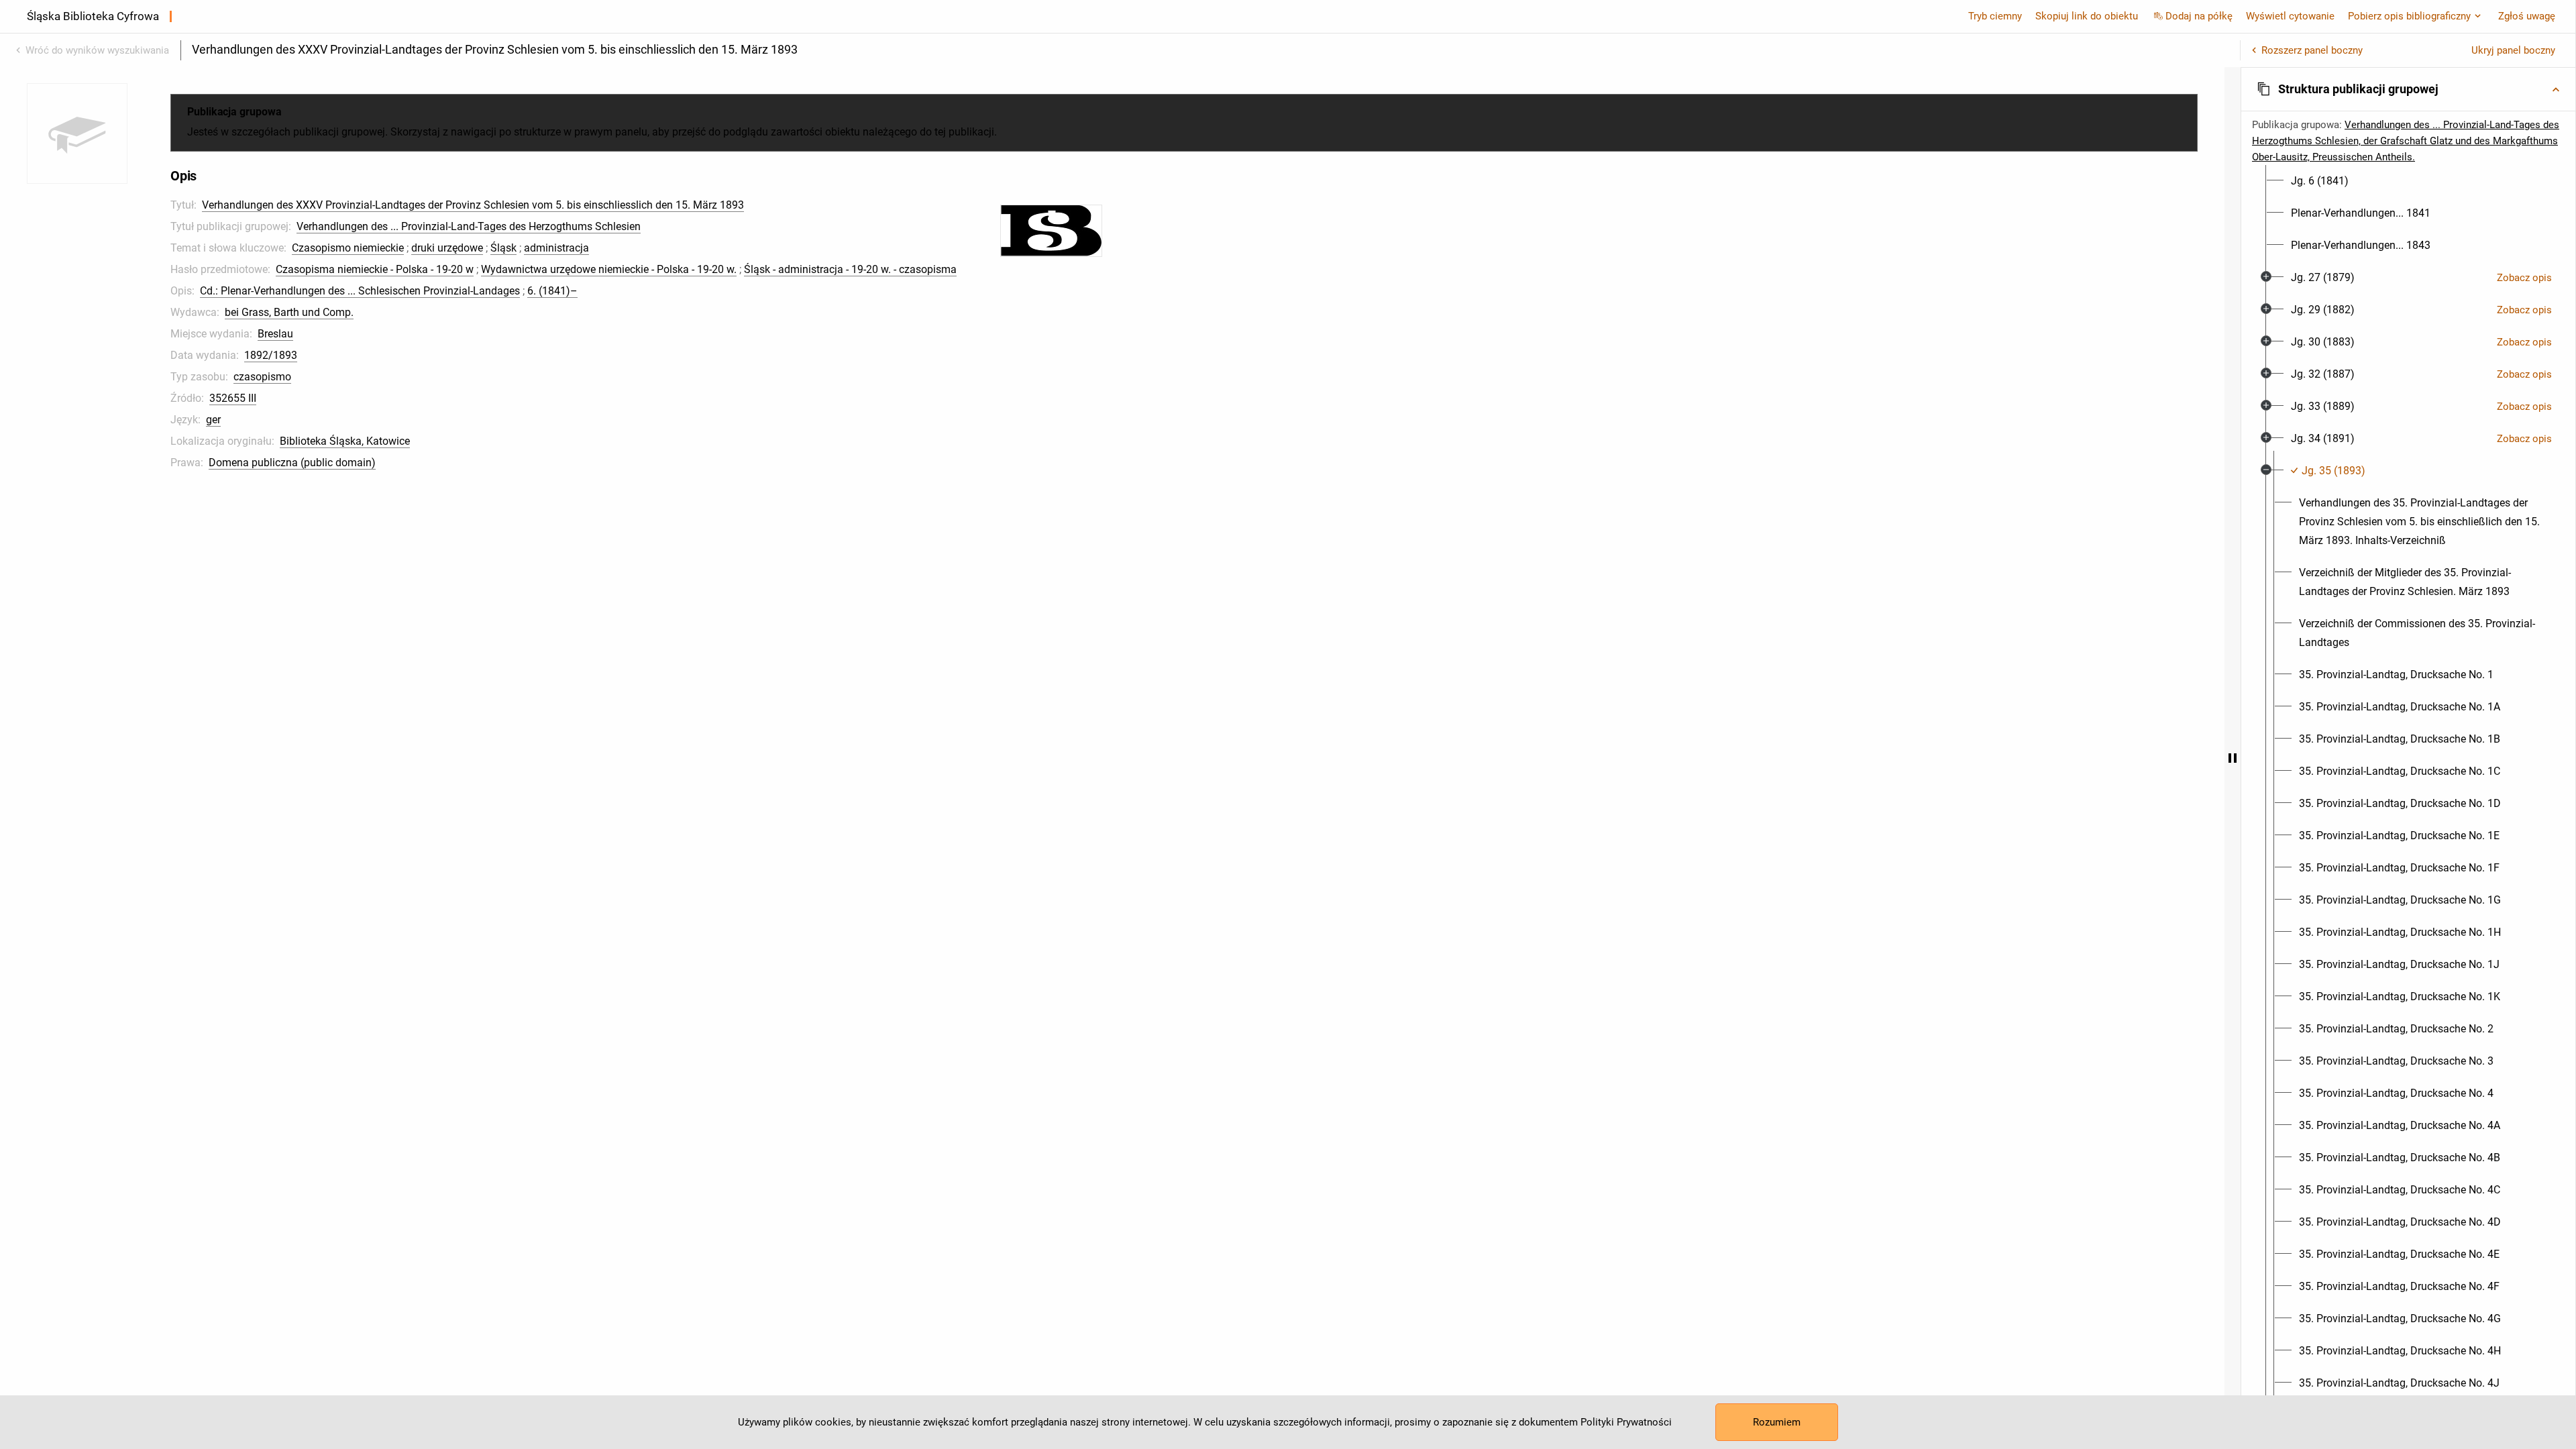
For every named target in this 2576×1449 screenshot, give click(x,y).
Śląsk (503, 248)
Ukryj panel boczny (2513, 50)
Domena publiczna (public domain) (292, 463)
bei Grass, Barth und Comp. (289, 312)
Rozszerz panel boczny (2312, 50)
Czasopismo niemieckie (348, 248)
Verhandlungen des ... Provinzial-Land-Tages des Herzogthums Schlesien (469, 226)
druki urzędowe (447, 248)
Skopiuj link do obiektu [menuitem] (2087, 16)
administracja (556, 248)
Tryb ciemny (1995, 16)
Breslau (275, 334)
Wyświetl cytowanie (2290, 16)
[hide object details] (2233, 758)
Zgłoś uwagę (2527, 16)
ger (213, 420)
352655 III (233, 398)
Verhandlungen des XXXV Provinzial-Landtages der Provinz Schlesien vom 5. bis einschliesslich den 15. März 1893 (473, 205)
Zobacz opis (2524, 278)
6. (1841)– (552, 291)
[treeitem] (2408, 181)
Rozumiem (1777, 1422)
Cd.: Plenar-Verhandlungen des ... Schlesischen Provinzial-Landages (360, 291)
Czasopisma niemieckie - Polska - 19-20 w (375, 269)
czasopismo (262, 377)
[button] (2408, 89)
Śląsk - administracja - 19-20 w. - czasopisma (850, 269)
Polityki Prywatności (1626, 1422)
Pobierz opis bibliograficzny (2409, 16)
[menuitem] (2320, 181)
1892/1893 (271, 355)
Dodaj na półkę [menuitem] (2199, 16)
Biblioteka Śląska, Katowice (345, 441)
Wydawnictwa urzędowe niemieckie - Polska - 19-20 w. (609, 269)
